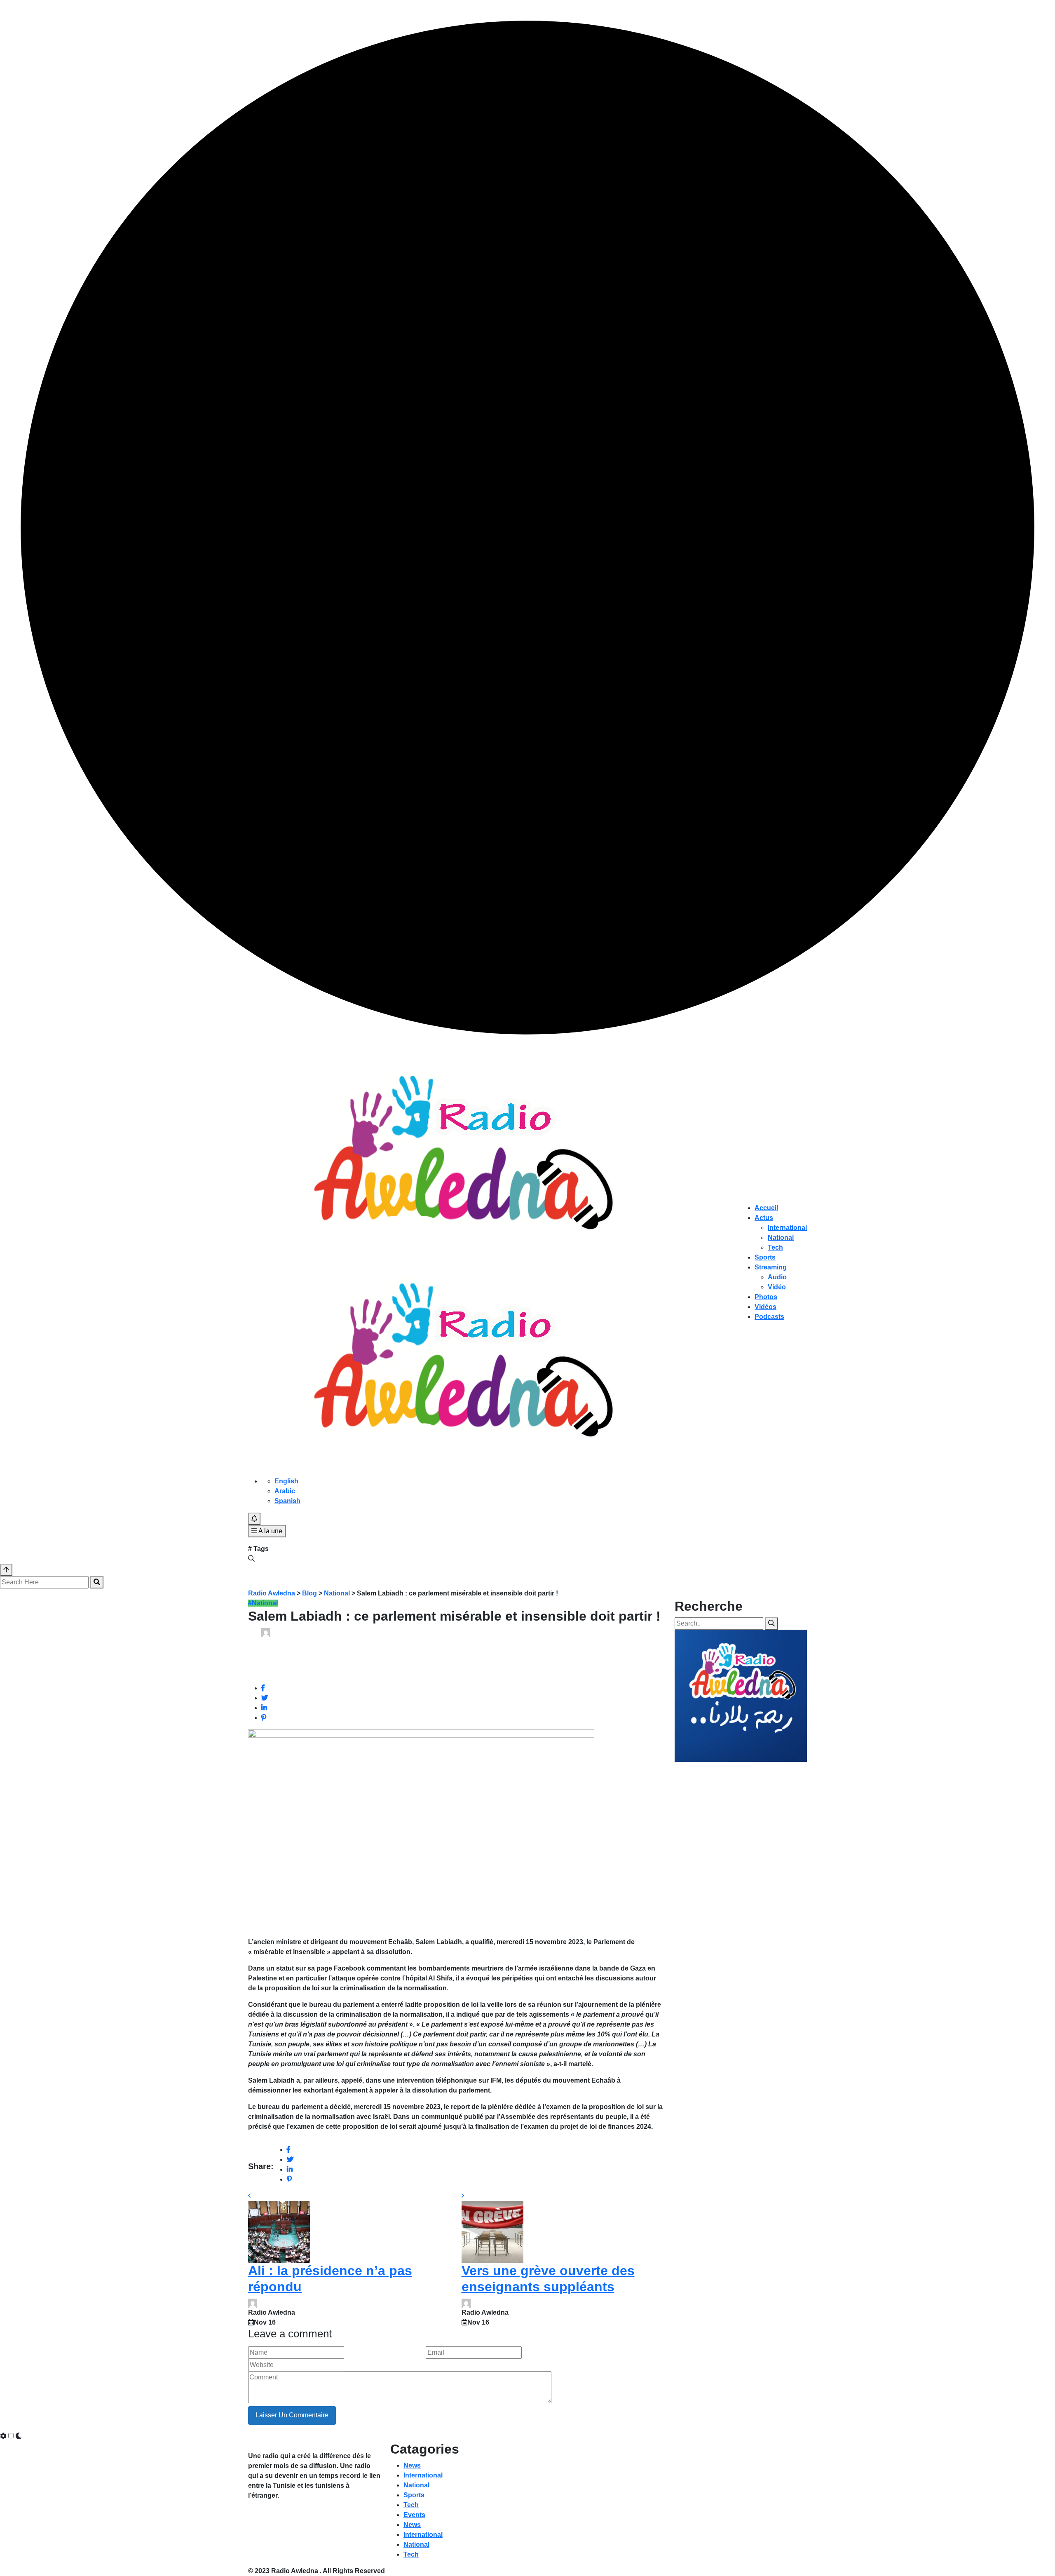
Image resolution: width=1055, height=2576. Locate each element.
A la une (270, 1531)
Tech (775, 1247)
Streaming (771, 1267)
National (781, 1238)
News (412, 2465)
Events (414, 2515)
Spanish (287, 1501)
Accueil (766, 1208)
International (787, 1228)
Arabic (285, 1491)
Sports (765, 1257)
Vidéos (765, 1307)
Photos (766, 1297)
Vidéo (777, 1287)
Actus (764, 1218)
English (286, 1481)
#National (263, 1603)
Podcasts (769, 1317)
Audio (777, 1277)
